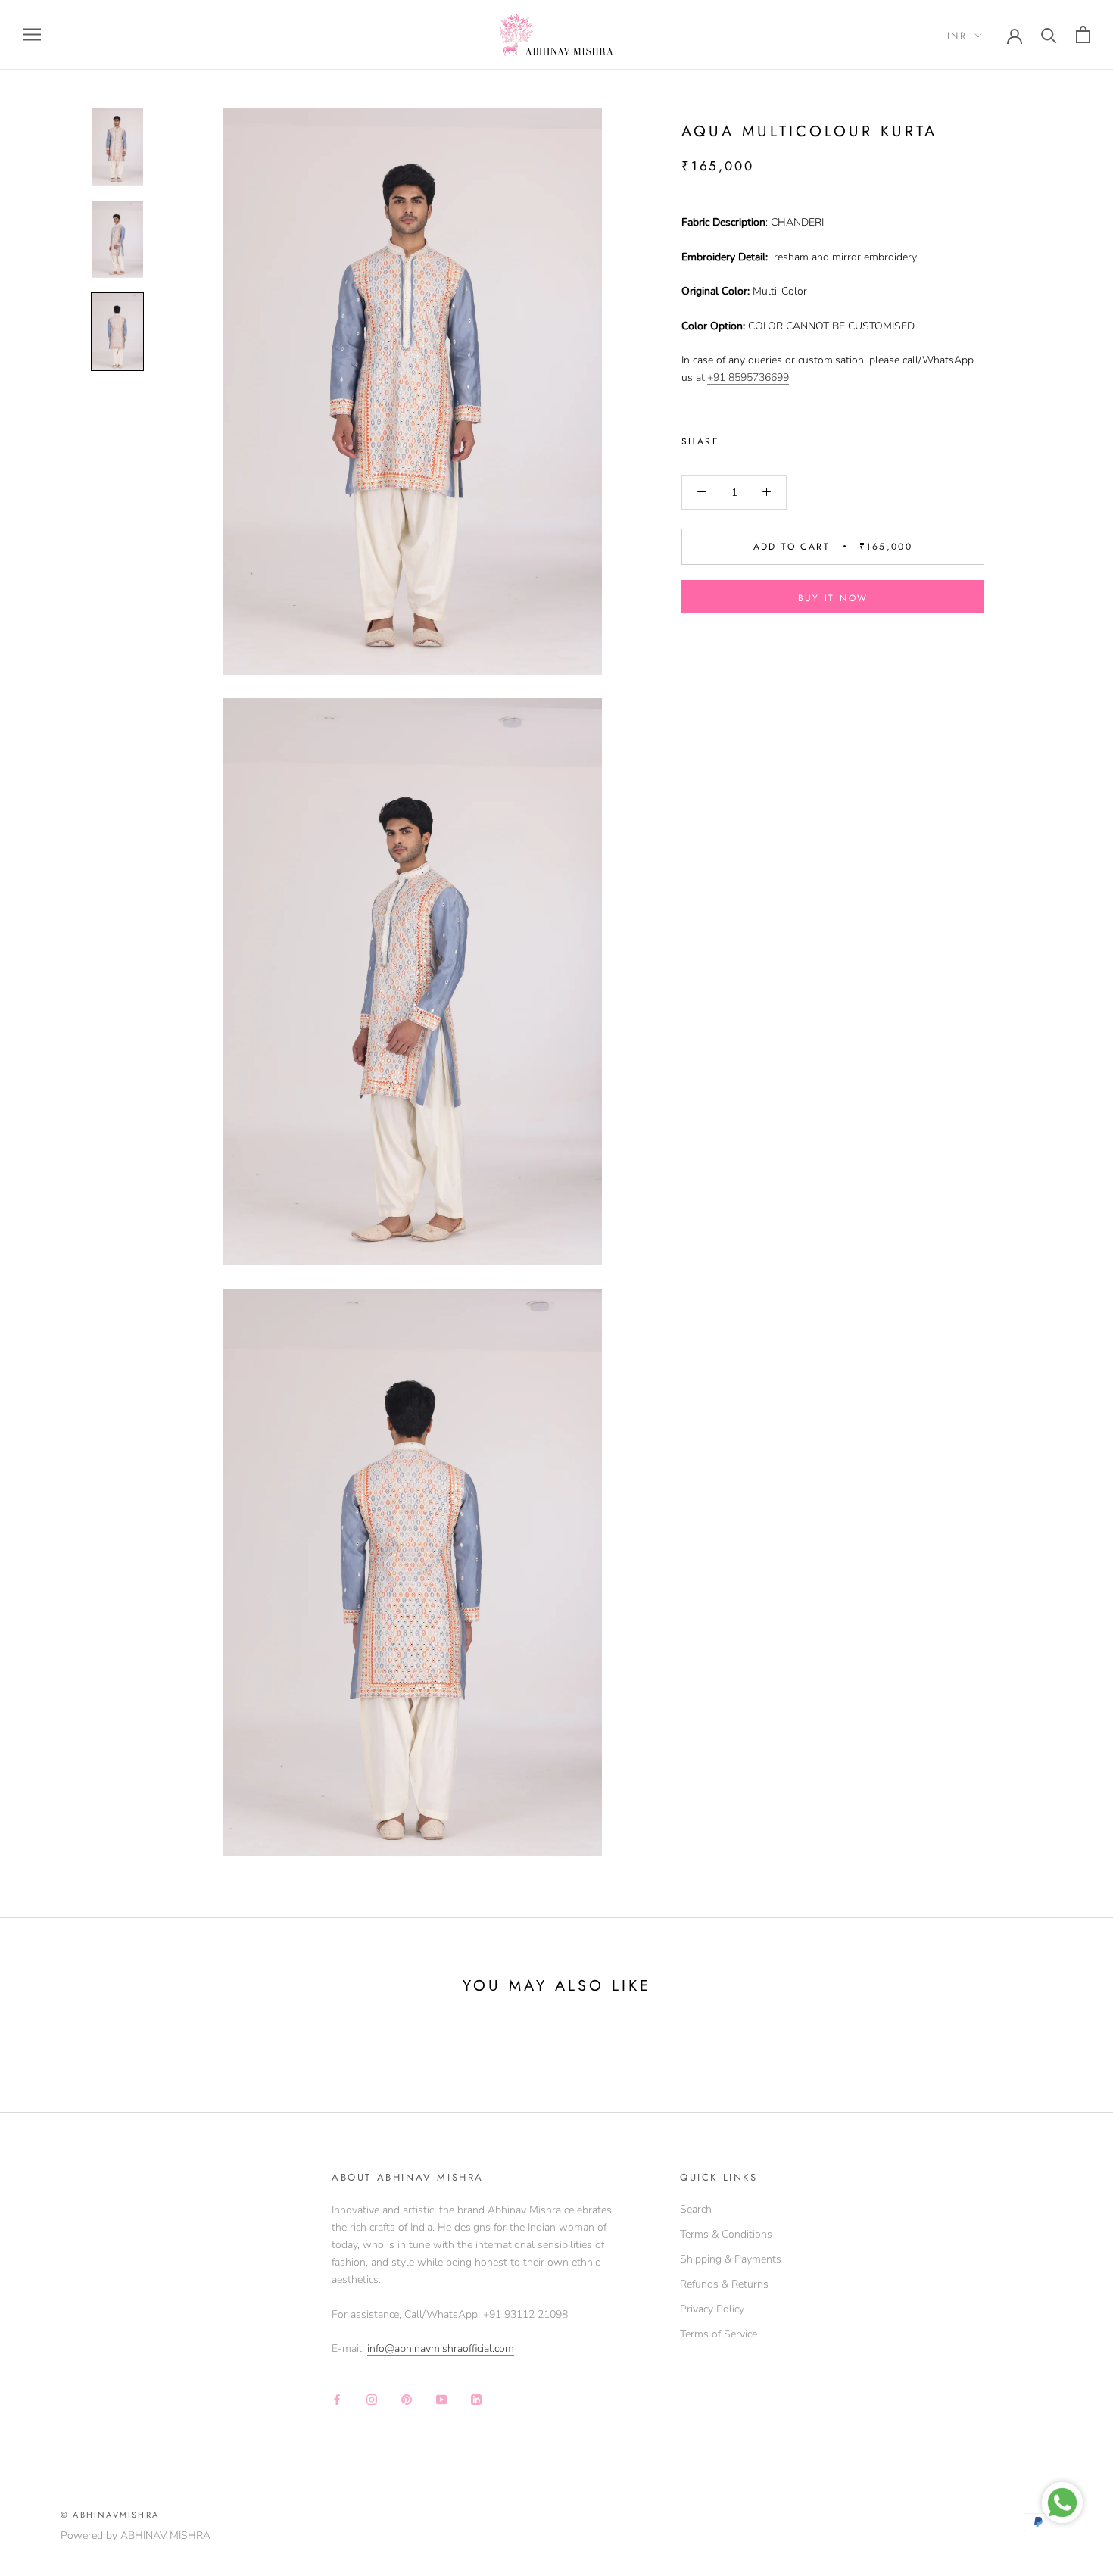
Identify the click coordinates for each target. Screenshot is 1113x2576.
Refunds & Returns (724, 2284)
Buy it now (833, 598)
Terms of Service (719, 2334)
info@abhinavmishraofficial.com (441, 2348)
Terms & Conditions (726, 2234)
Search (696, 2209)
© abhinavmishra (110, 2515)
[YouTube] (441, 2398)
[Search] (1049, 34)
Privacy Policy (712, 2309)
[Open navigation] (32, 34)
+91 (718, 377)
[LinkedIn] (476, 2398)
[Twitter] (753, 438)
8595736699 (759, 377)
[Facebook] (734, 438)
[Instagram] (372, 2398)
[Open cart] (1083, 34)
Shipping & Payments (731, 2259)
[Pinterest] (773, 438)
